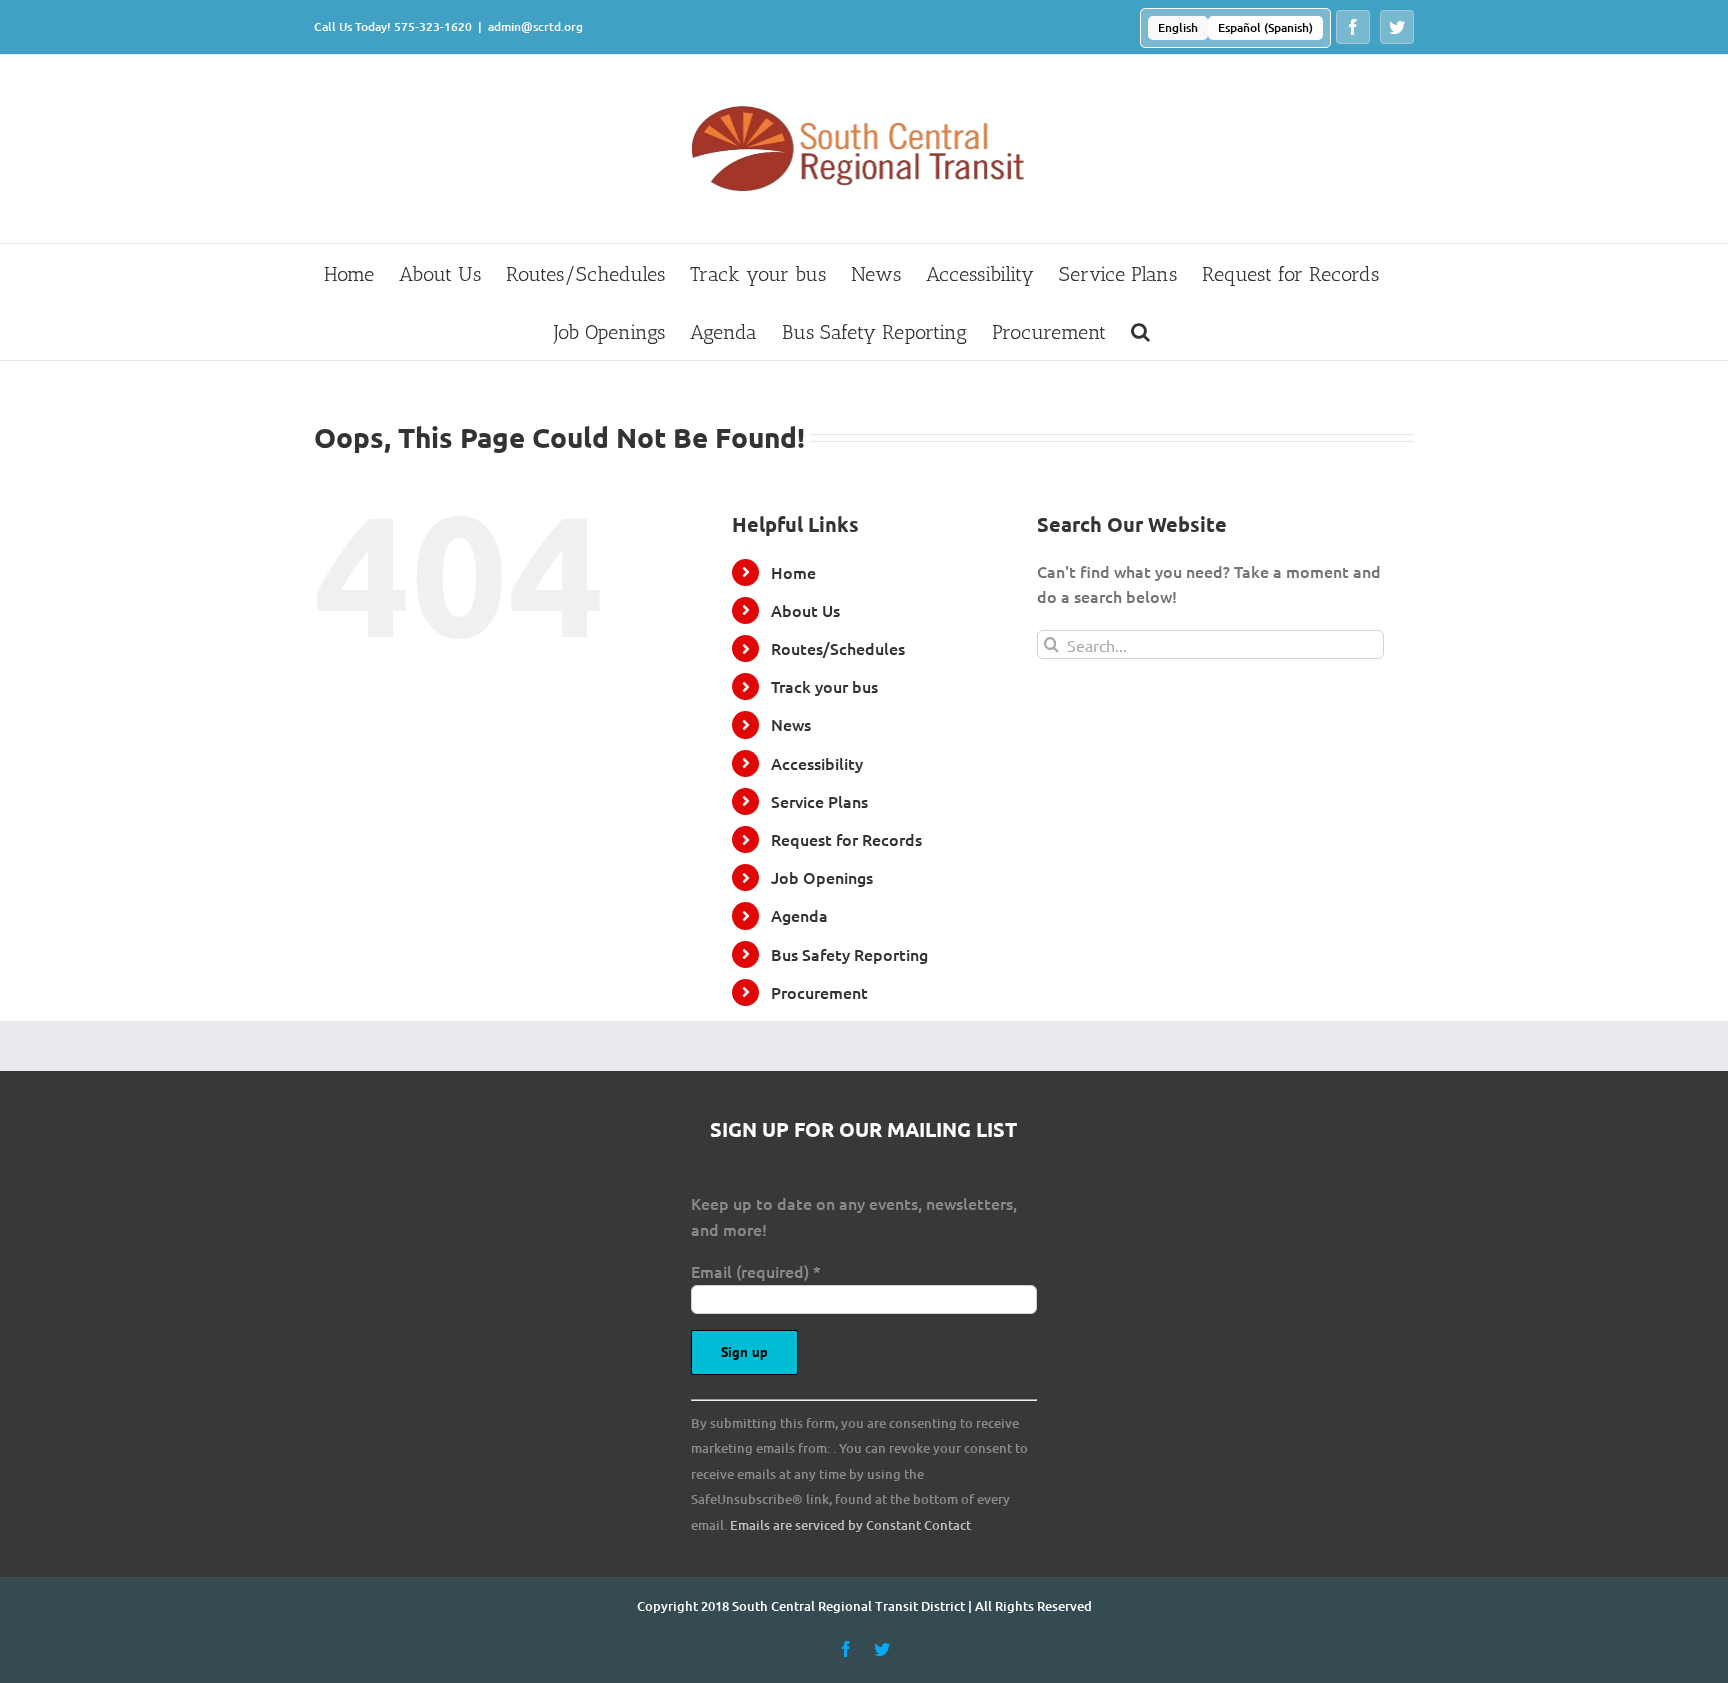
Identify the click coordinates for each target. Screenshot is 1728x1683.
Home (793, 572)
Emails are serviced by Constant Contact (850, 1525)
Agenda (799, 915)
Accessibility (817, 763)
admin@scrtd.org (535, 26)
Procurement (819, 992)
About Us (805, 610)
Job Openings (822, 877)
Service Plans (819, 801)
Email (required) (756, 1271)
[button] (1140, 331)
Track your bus (824, 686)
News (791, 724)
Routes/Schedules (838, 648)
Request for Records (846, 839)
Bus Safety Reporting (849, 954)
